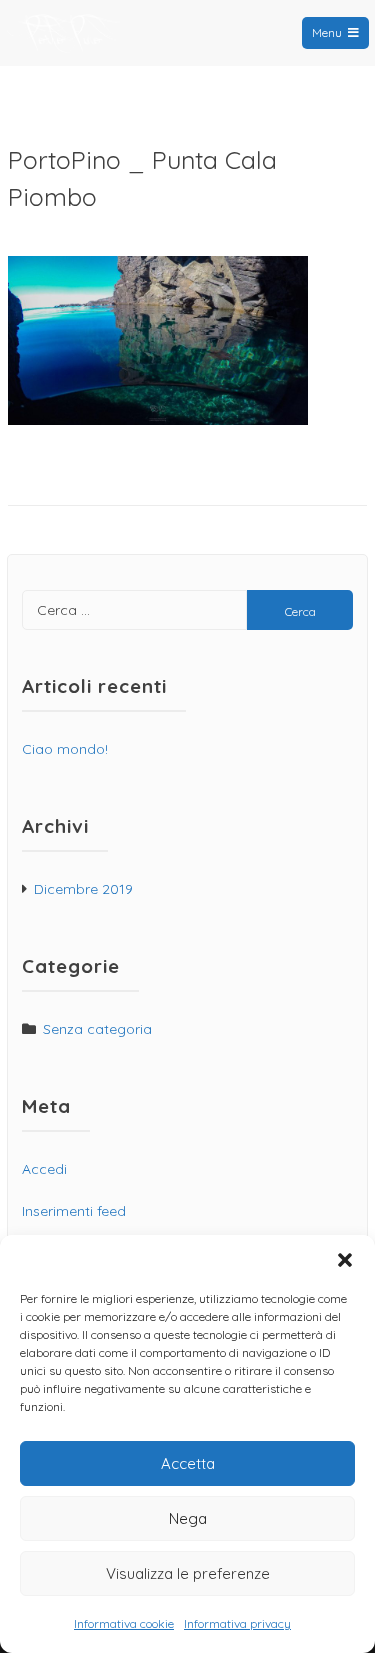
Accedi (44, 1169)
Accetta (188, 1463)
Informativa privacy (237, 1623)
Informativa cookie (124, 1623)
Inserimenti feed (74, 1211)
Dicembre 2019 (83, 889)
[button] (345, 1260)
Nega (188, 1518)
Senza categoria (97, 1029)
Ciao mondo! (65, 749)
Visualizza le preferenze (188, 1573)
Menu (327, 32)
